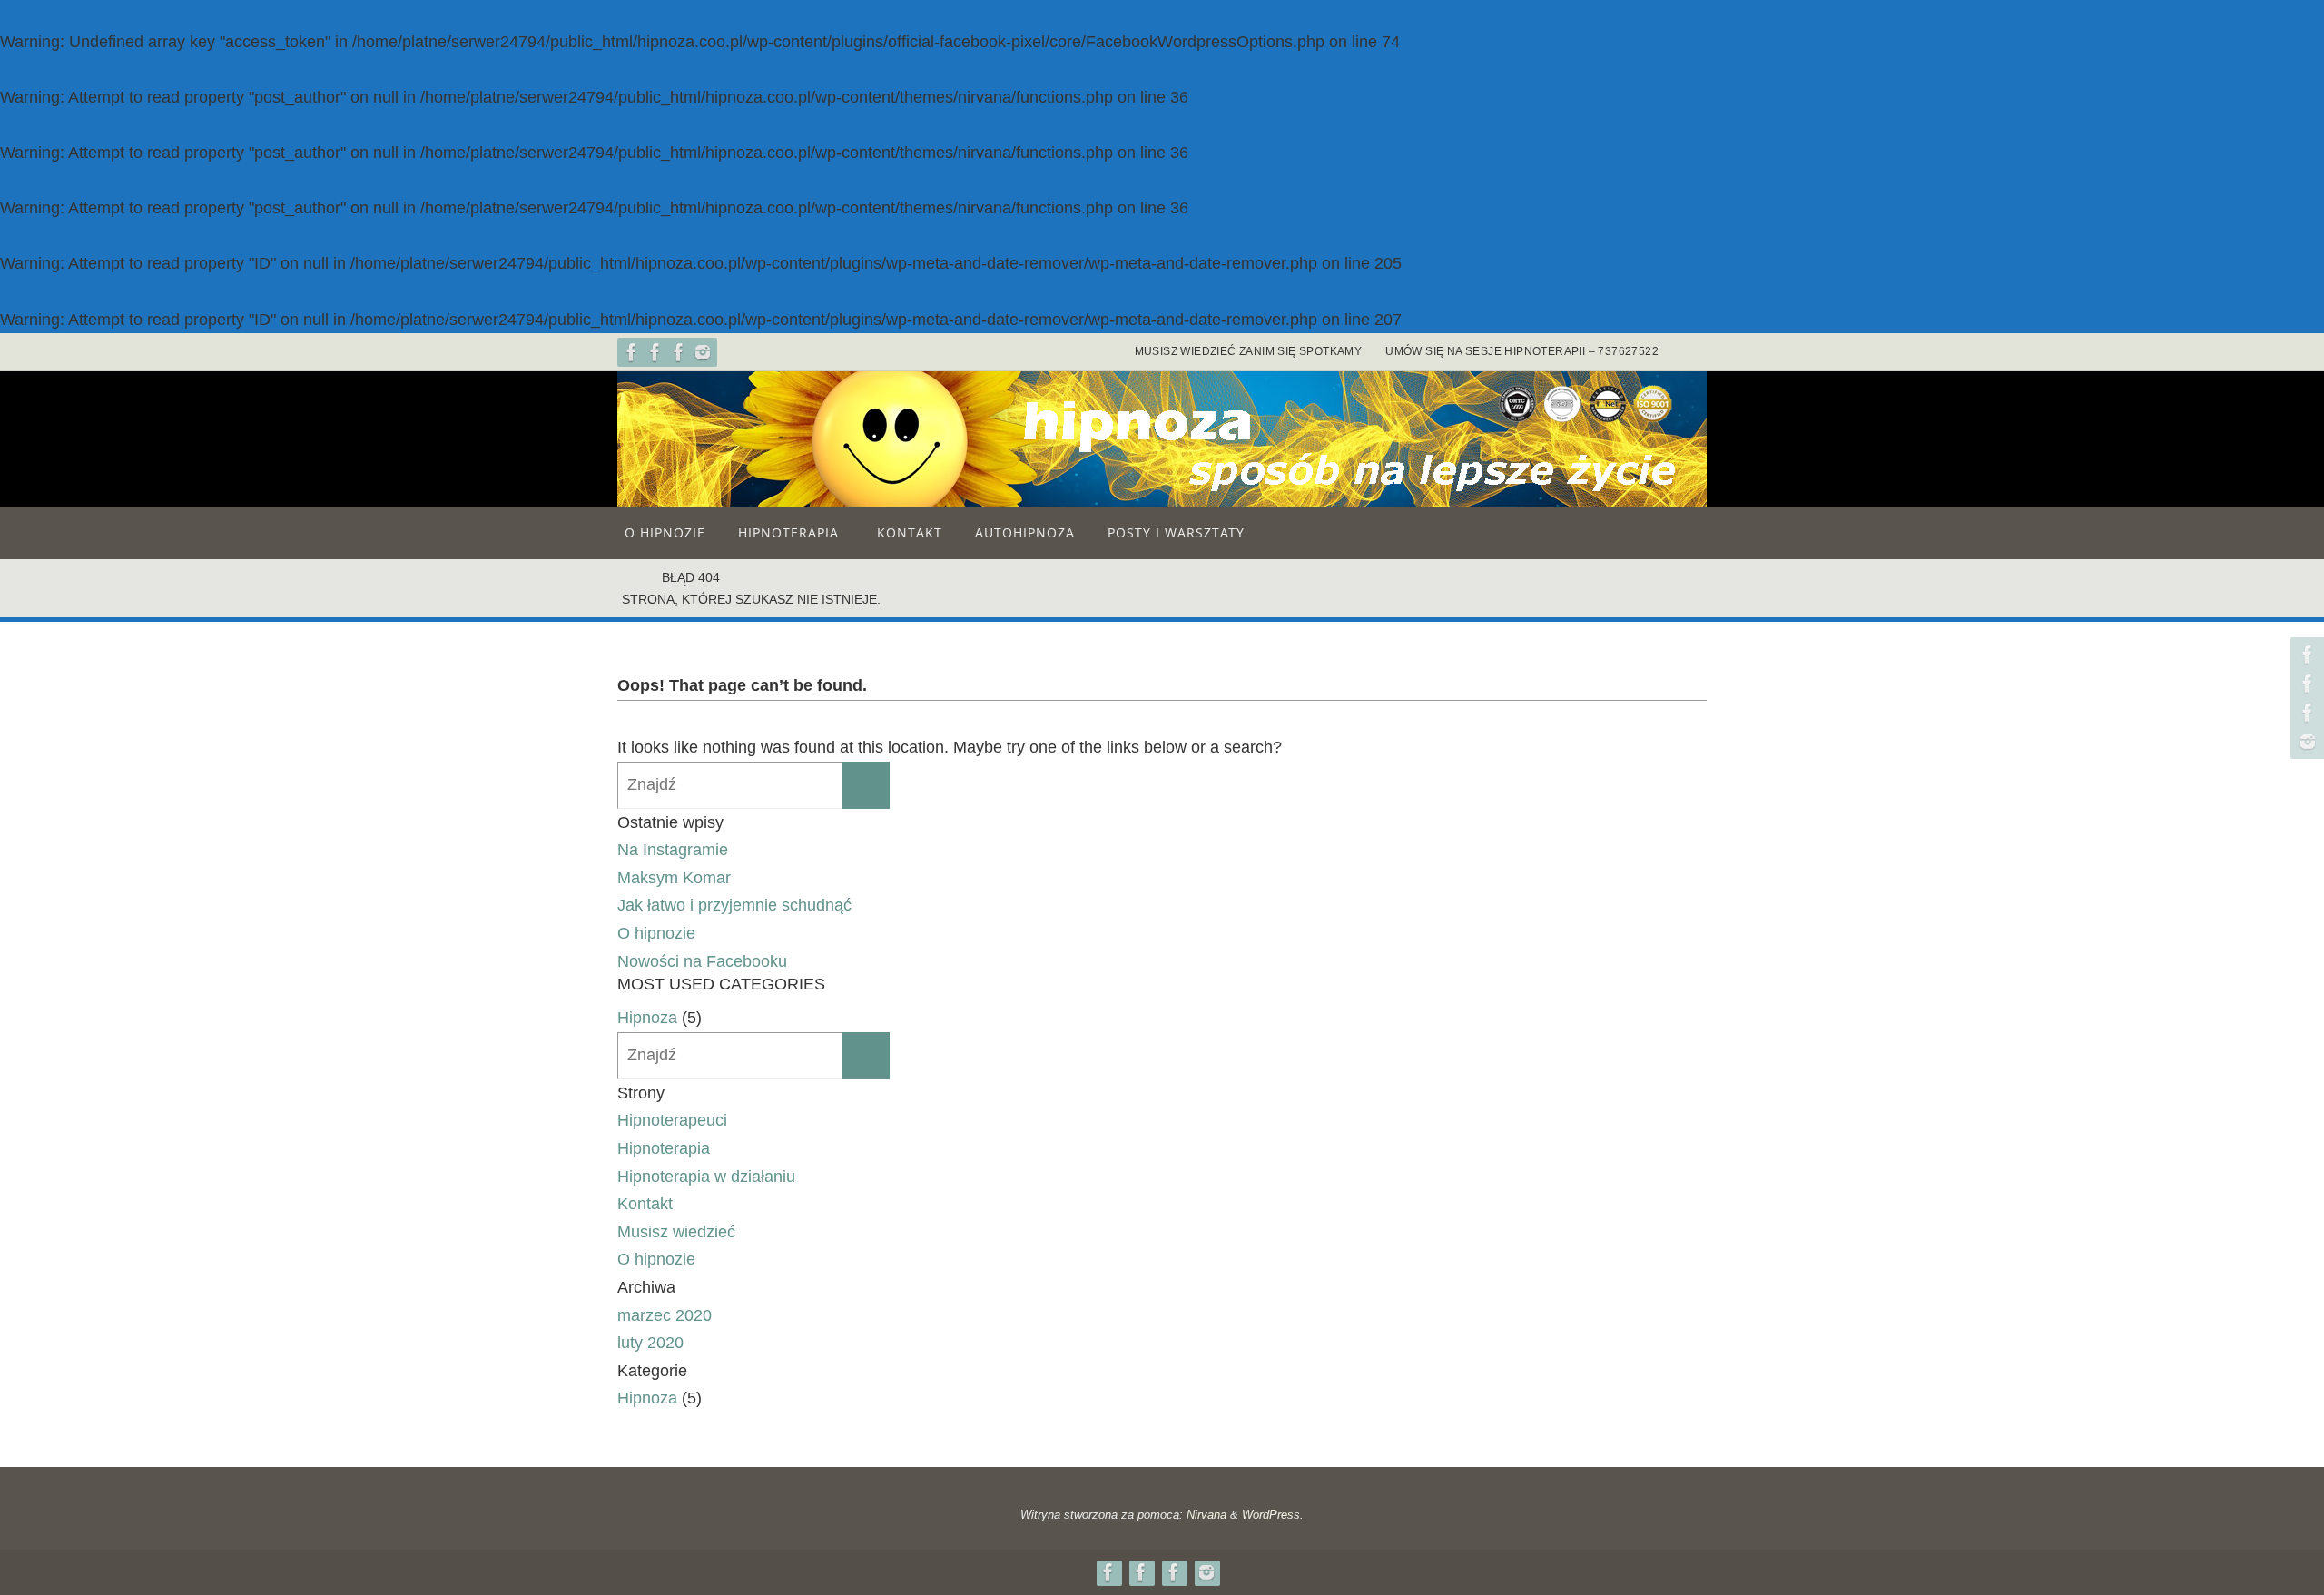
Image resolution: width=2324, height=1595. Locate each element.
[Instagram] (703, 352)
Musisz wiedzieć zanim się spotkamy (1249, 351)
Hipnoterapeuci (672, 1120)
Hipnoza (647, 1018)
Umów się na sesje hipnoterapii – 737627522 (1522, 351)
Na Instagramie (673, 850)
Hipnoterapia (664, 1148)
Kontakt (645, 1204)
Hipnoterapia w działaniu (706, 1177)
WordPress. (1273, 1515)
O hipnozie (656, 933)
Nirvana (1206, 1515)
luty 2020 (650, 1343)
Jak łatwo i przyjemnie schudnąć (734, 905)
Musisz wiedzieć (676, 1232)
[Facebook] (632, 352)
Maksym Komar (674, 878)
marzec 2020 (665, 1315)
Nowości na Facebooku (702, 961)
